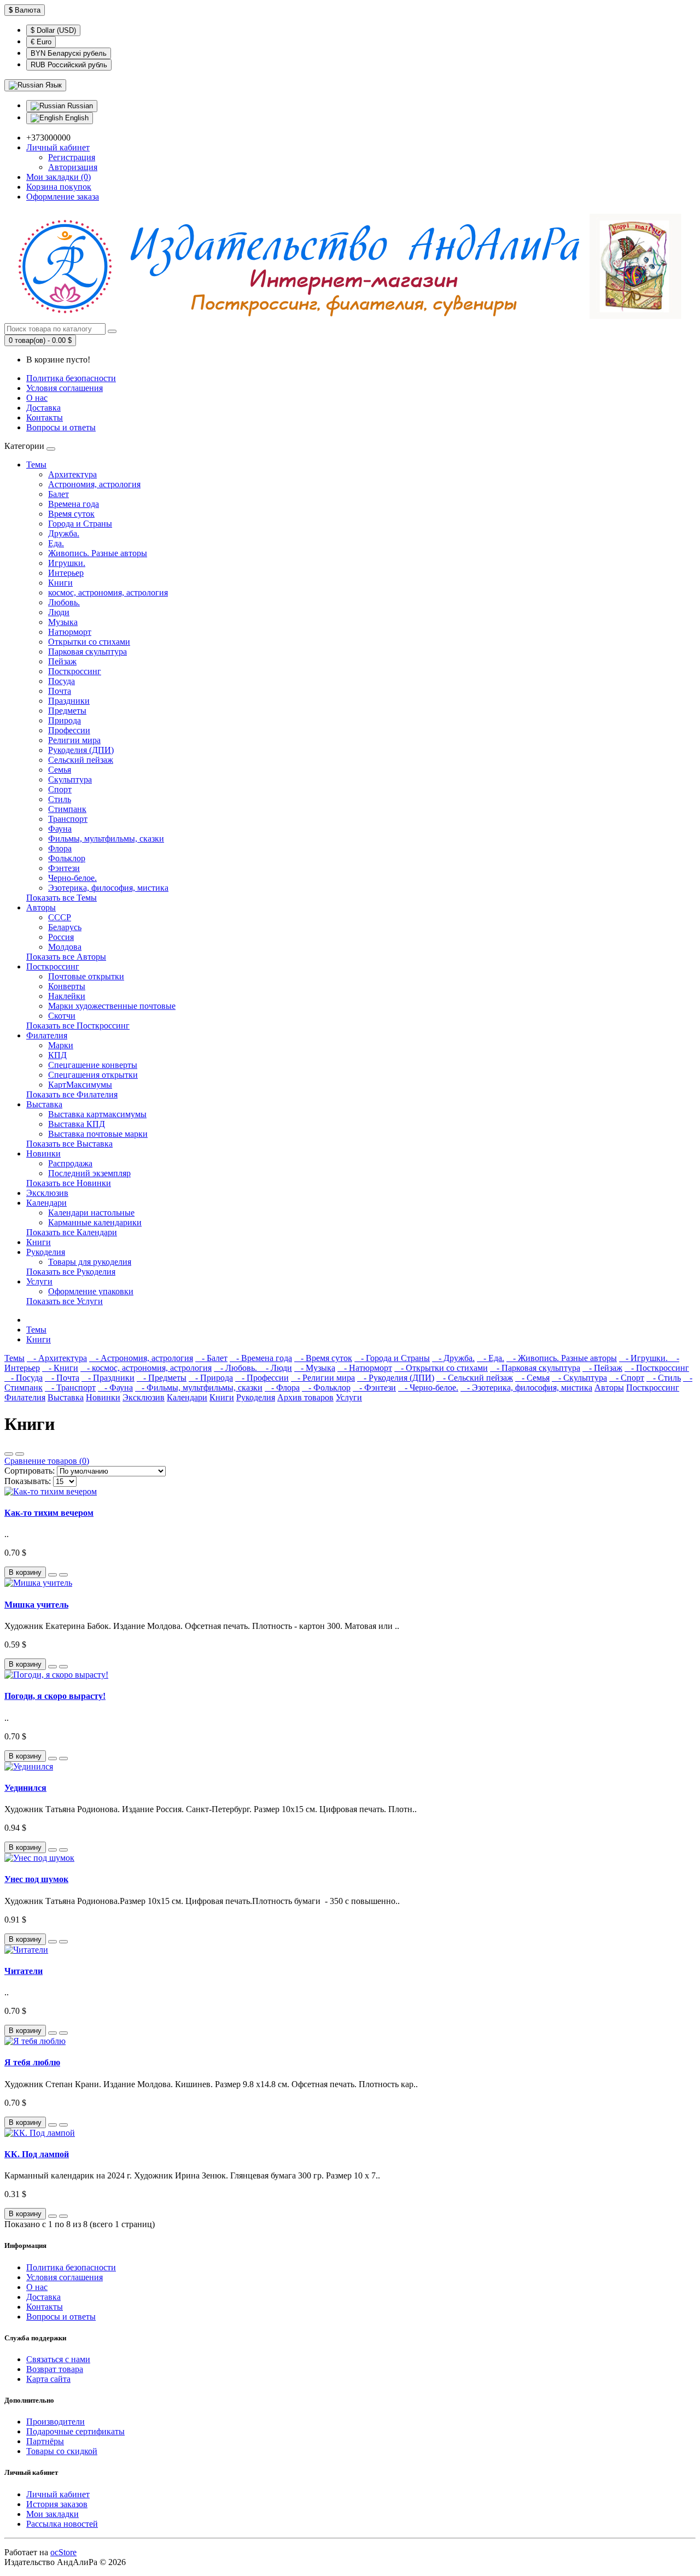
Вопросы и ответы (61, 427)
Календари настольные (91, 1213)
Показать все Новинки (69, 1183)
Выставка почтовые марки (98, 1134)
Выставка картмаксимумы (97, 1114)
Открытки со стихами (89, 642)
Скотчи (62, 1016)
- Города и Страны (392, 1358)
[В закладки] (52, 1575)
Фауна (60, 829)
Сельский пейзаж (81, 760)
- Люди (276, 1368)
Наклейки (67, 996)
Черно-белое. (72, 878)
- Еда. (491, 1358)
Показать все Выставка (69, 1144)
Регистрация (72, 157)
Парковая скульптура (87, 652)
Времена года (74, 504)
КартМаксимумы (80, 1085)
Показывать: (28, 1481)
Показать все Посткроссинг (78, 1026)
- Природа (211, 1378)
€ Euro (41, 42)
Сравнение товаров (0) (47, 1461)
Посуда (62, 681)
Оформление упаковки (91, 1291)
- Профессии (262, 1378)
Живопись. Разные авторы (98, 553)
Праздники (69, 701)
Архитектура (72, 474)
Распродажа (70, 1163)
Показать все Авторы (66, 957)
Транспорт (68, 819)
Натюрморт (70, 632)
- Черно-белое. (428, 1388)
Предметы (67, 711)
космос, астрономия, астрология (108, 592)
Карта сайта (48, 2379)
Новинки (43, 1153)
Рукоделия (46, 1252)
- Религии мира (323, 1378)
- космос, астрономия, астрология (146, 1368)
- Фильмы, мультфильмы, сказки (199, 1388)
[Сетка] (20, 1454)
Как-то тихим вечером (49, 1513)
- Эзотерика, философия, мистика (526, 1388)
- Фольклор (326, 1388)
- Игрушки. (644, 1358)
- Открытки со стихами (441, 1368)
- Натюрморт (365, 1368)
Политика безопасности (71, 378)
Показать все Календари (72, 1232)
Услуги (39, 1281)
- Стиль (664, 1378)
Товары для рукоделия (90, 1262)
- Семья (532, 1378)
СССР (60, 917)
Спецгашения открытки (93, 1075)
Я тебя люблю (32, 2062)
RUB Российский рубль (69, 65)
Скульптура (70, 779)
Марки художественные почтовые (112, 1006)
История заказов (57, 2504)
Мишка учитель (36, 1605)
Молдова (65, 947)
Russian (79, 106)
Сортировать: (30, 1471)
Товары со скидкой (62, 2451)
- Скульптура (579, 1378)
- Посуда (24, 1378)
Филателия (47, 1035)
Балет (59, 494)
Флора (60, 848)
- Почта (62, 1378)
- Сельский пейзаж (475, 1378)
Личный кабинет (58, 2494)
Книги (60, 583)
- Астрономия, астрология (141, 1358)
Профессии (69, 730)
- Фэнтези (374, 1388)
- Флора (282, 1388)
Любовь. (64, 602)
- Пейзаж (602, 1368)
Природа (65, 720)
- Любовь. (237, 1368)
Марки (61, 1045)
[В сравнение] (63, 1575)
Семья (60, 770)
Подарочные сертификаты (75, 2431)
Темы (36, 465)
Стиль (60, 799)
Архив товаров (305, 1397)
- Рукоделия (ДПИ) (396, 1378)
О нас (37, 398)
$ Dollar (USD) (53, 30)
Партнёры (45, 2441)
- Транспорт (70, 1388)
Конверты (67, 986)
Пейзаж (62, 661)
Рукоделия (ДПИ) (81, 750)
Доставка (43, 408)
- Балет (211, 1358)
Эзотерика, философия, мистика (108, 888)
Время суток (71, 514)
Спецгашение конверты (93, 1065)
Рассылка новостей (62, 2524)
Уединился (25, 1788)
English (76, 118)
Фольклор (67, 858)
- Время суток (323, 1358)
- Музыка (315, 1368)
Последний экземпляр (89, 1173)
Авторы (41, 907)
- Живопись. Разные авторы (562, 1358)
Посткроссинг (75, 671)
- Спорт (627, 1378)
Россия (61, 937)
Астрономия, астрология (94, 484)
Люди (59, 612)
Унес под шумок (36, 1879)
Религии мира (74, 740)
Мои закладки (52, 2514)
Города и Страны (80, 524)
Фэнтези (64, 868)
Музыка (63, 622)
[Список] (9, 1454)
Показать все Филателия (72, 1094)
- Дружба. (453, 1358)
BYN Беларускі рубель (69, 53)
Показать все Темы (62, 898)
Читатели (24, 1971)
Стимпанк (67, 809)
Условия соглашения (65, 388)
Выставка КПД (77, 1124)
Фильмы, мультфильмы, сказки (106, 839)
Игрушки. (67, 563)
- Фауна (115, 1388)
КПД (57, 1055)
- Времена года (261, 1358)
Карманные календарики (95, 1222)
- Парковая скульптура (535, 1368)
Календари (46, 1203)
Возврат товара (55, 2369)
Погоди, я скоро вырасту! (55, 1696)
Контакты (45, 417)
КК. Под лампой (37, 2154)
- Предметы (162, 1378)
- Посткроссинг (657, 1368)
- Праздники (108, 1378)
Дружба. (64, 533)
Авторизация (73, 167)
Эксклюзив (47, 1193)
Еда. (56, 543)
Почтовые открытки (86, 976)
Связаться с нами (58, 2359)
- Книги (60, 1368)
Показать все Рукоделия (71, 1272)
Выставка (44, 1104)
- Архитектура (57, 1358)
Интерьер (66, 573)
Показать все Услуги (65, 1301)
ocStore (63, 2552)
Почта (60, 691)
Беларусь (65, 927)
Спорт (60, 789)
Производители (56, 2422)
